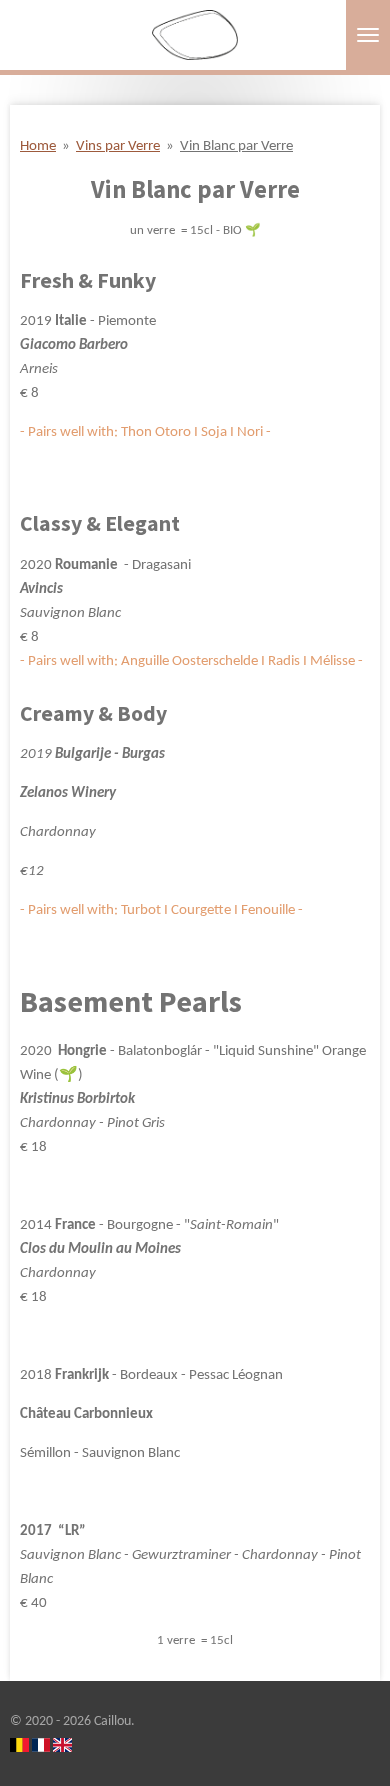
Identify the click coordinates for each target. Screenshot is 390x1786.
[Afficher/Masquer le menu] (368, 35)
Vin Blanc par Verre (236, 146)
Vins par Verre (118, 146)
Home (38, 146)
